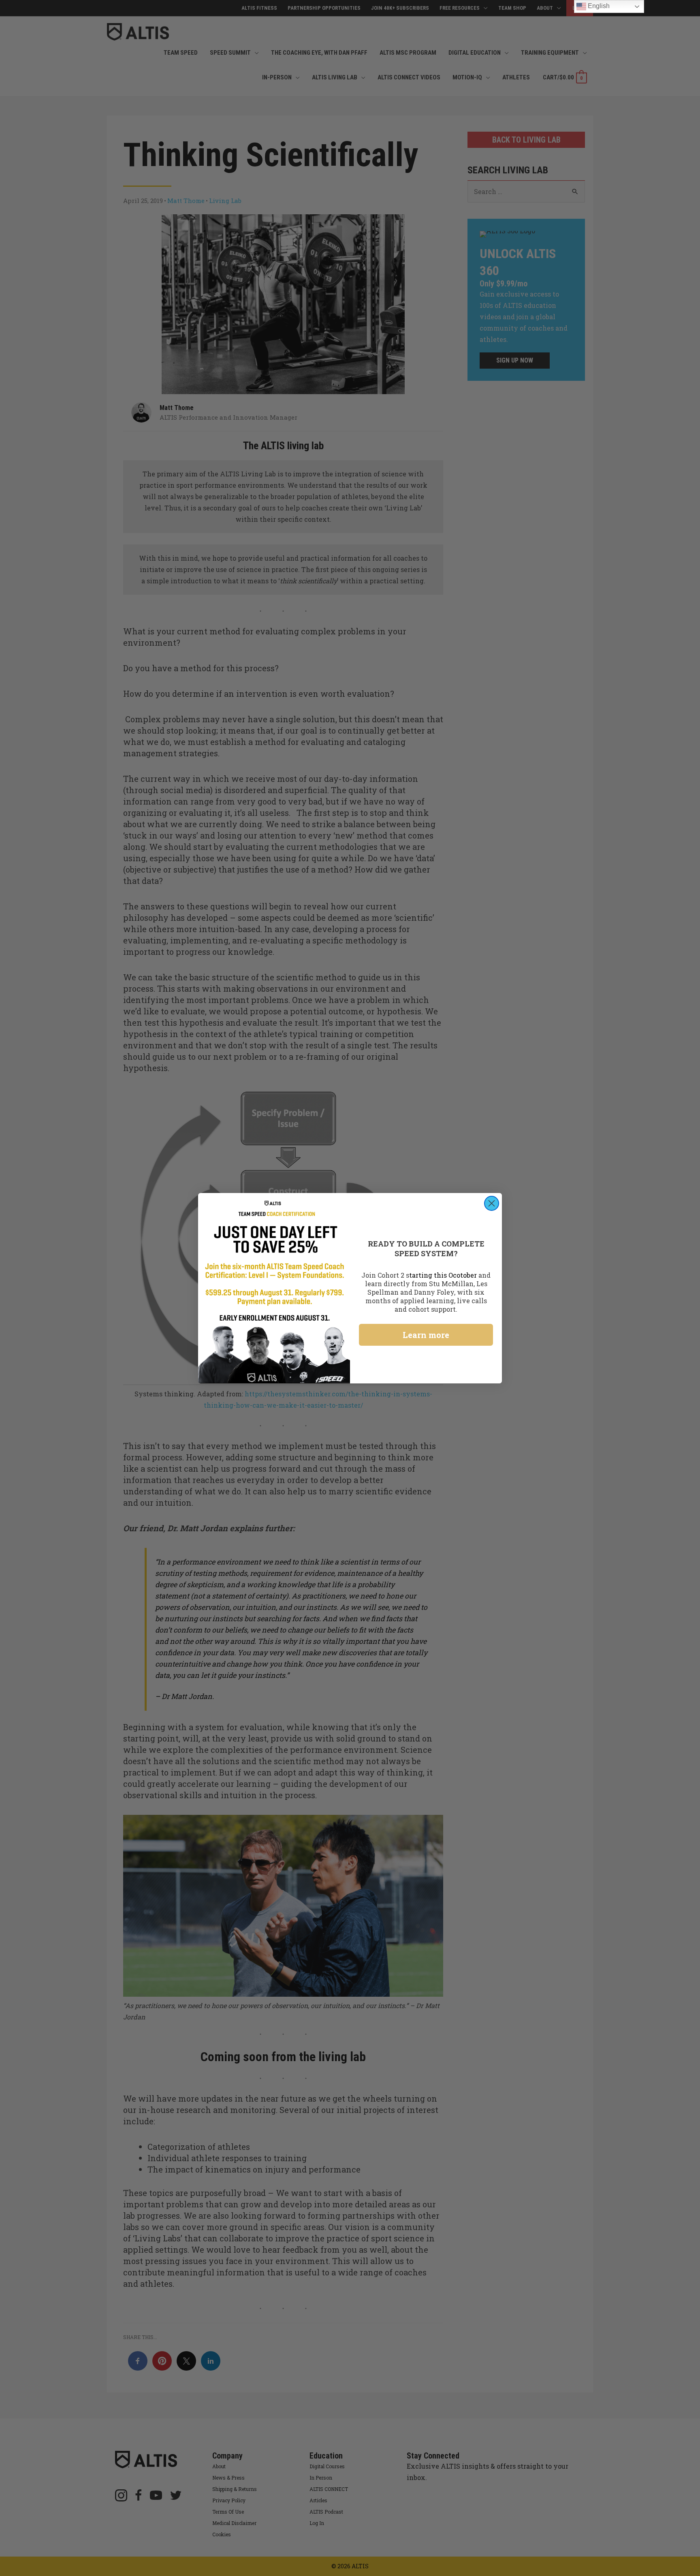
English (598, 6)
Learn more (426, 1335)
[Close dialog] (492, 1203)
